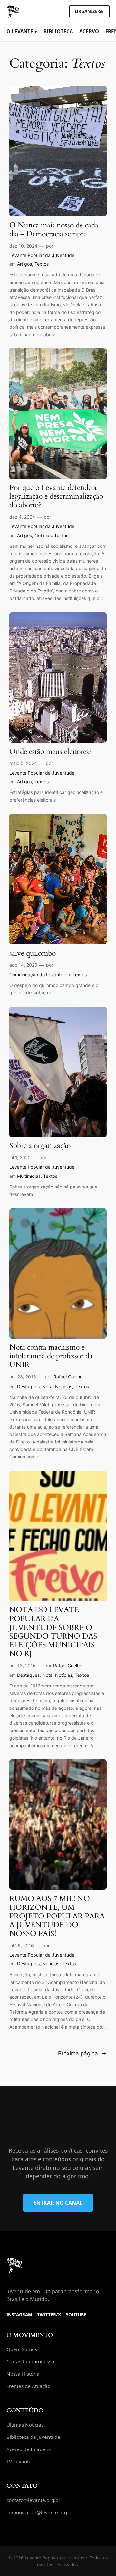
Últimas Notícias (25, 2425)
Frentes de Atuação (29, 2386)
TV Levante (19, 2461)
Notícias (43, 535)
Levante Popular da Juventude (42, 255)
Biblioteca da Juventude (33, 2437)
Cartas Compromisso (30, 2361)
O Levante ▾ (22, 31)
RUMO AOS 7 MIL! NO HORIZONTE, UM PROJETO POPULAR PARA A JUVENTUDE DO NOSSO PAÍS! (57, 1916)
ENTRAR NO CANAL (58, 2203)
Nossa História (23, 2374)
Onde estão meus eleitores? (51, 752)
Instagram (19, 2314)
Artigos (24, 264)
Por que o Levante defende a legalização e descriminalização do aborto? (56, 497)
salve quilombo (33, 953)
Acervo (89, 31)
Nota (47, 1386)
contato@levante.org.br (33, 2500)
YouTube (76, 2314)
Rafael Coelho (68, 1377)
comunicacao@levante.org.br (40, 2512)
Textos (42, 264)
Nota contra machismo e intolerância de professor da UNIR (51, 1356)
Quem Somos (22, 2349)
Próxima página (82, 2053)
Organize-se (89, 11)
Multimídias (29, 1176)
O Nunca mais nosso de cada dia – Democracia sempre (54, 230)
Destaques (28, 1386)
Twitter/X (49, 2314)
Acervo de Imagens (29, 2449)
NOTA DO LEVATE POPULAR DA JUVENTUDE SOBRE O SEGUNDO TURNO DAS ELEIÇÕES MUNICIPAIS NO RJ (53, 1632)
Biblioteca (58, 31)
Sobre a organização (40, 1146)
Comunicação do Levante (36, 974)
